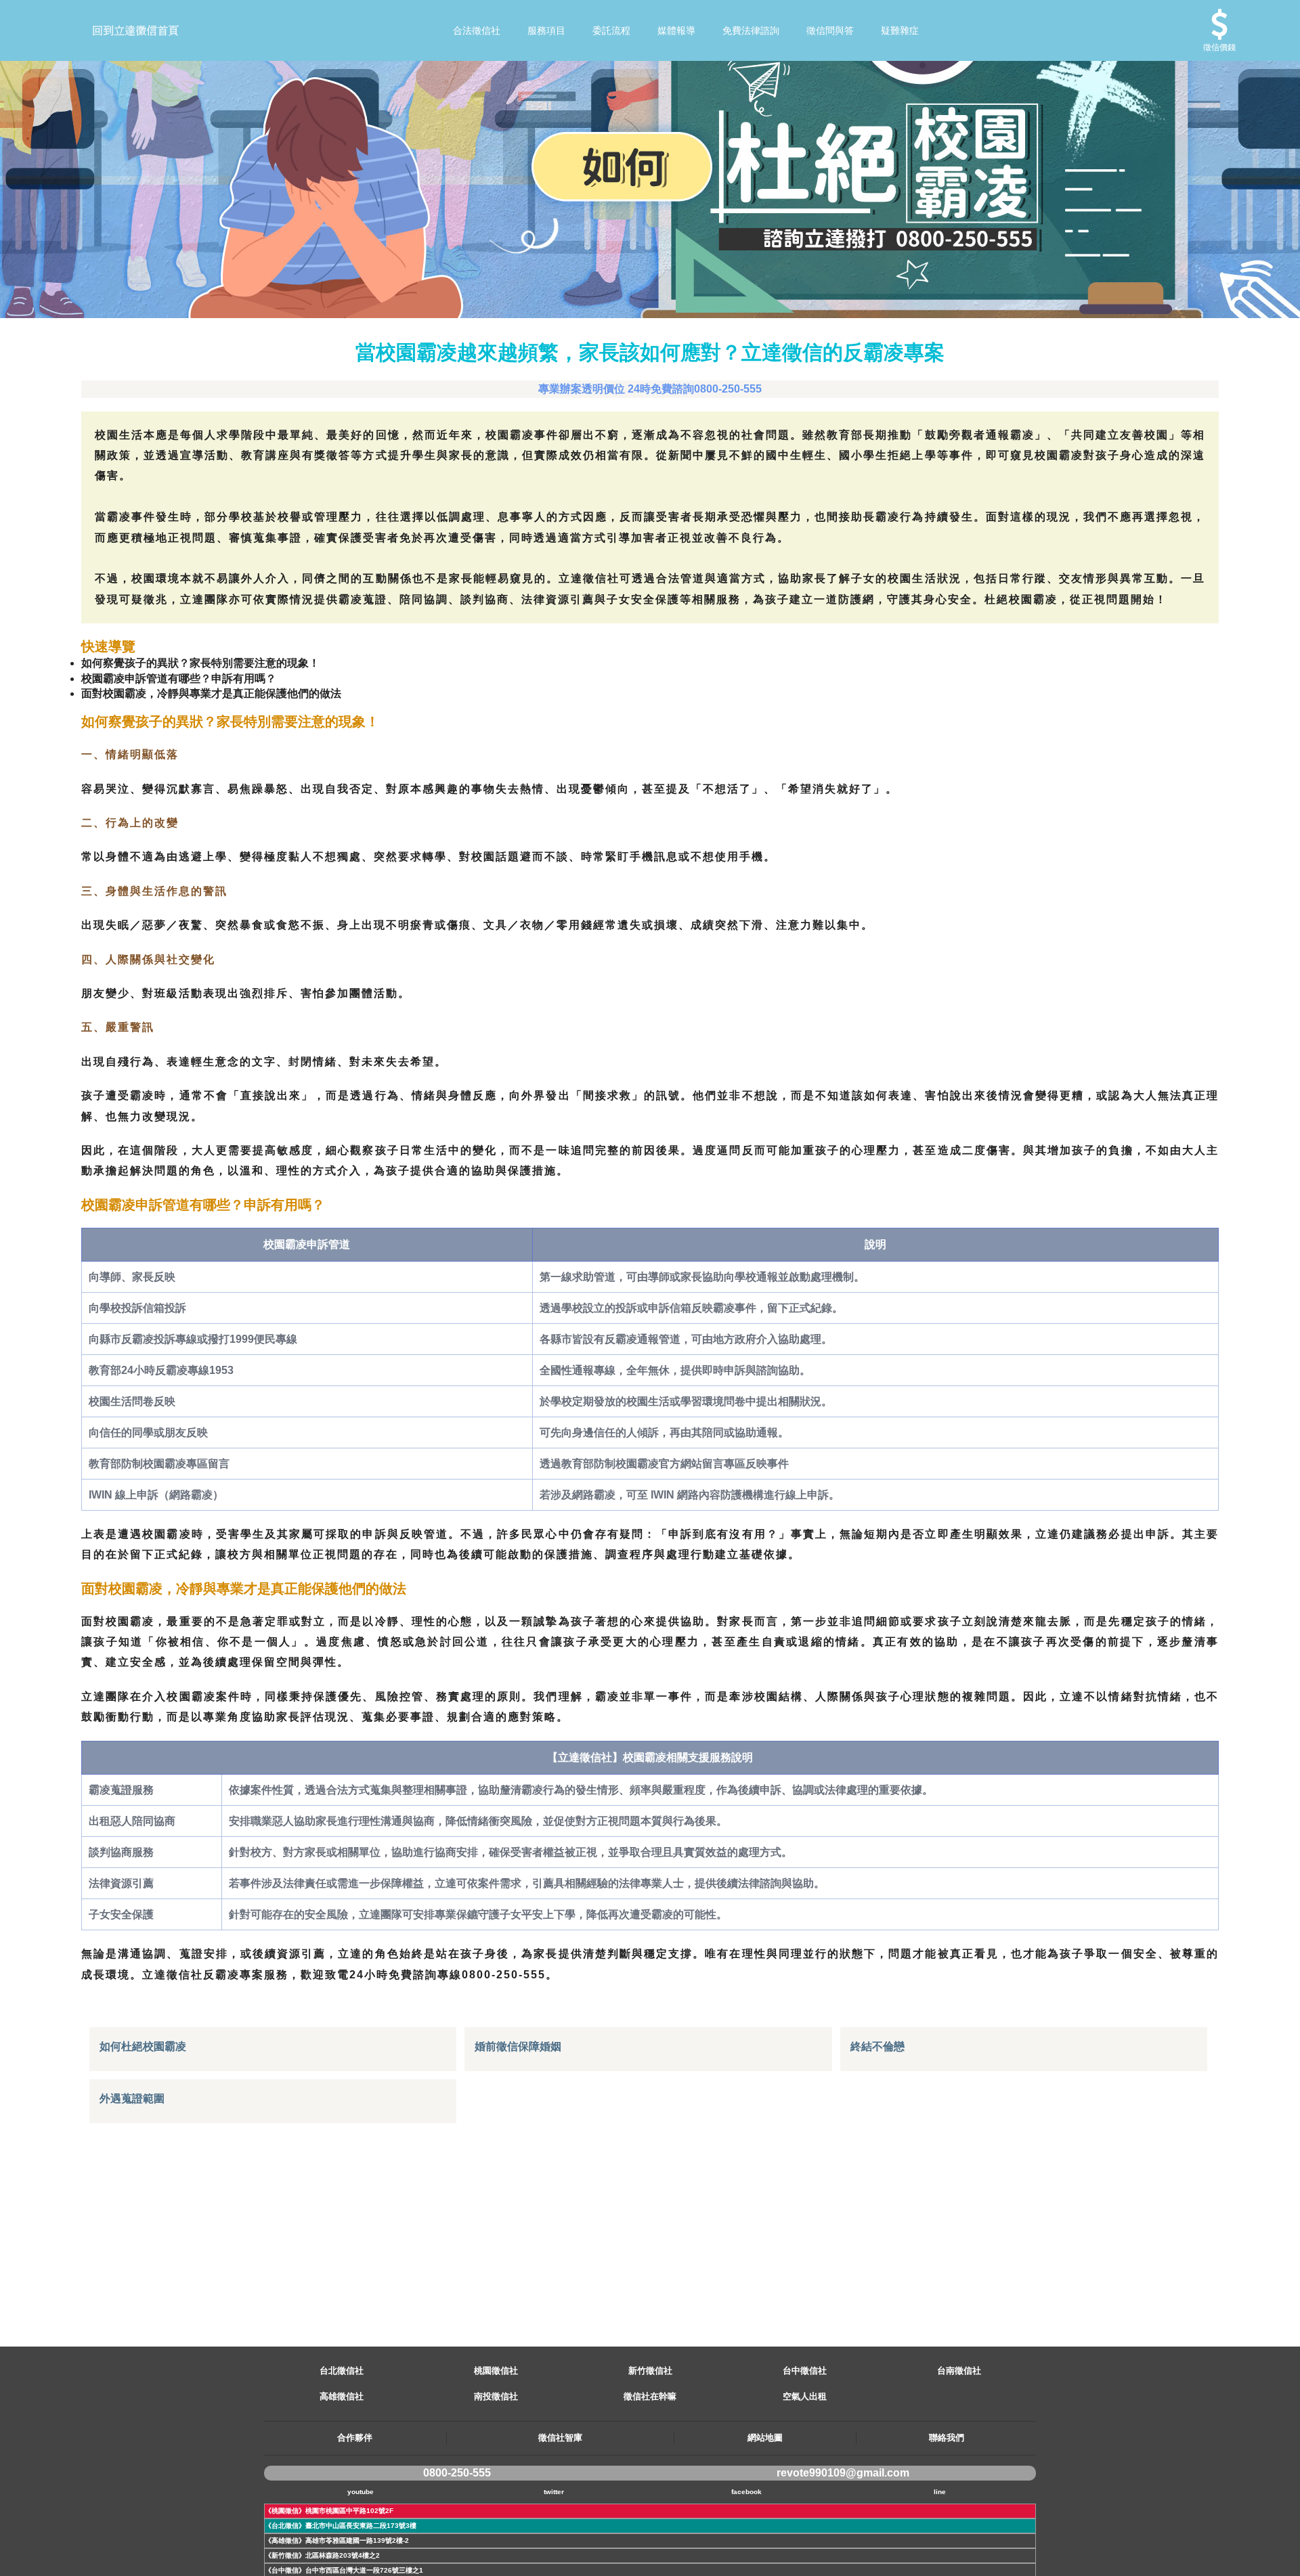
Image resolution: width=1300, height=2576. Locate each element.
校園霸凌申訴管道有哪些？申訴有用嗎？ (179, 679)
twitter (554, 2492)
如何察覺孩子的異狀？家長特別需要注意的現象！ (200, 663)
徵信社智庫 (560, 2438)
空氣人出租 (805, 2396)
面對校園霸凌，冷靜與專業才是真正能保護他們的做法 (211, 693)
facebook (746, 2492)
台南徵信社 (959, 2371)
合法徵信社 (477, 30)
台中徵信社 (805, 2371)
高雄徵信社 (342, 2396)
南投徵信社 (496, 2396)
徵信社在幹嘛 (650, 2396)
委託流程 (611, 30)
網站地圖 (765, 2438)
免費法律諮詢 (751, 30)
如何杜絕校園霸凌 (143, 2046)
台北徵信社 (342, 2371)
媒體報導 (676, 30)
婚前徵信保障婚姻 (518, 2046)
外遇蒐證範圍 (132, 2098)
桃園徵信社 (496, 2371)
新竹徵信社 (650, 2371)
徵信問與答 (830, 30)
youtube (361, 2492)
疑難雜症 (900, 30)
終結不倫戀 (877, 2046)
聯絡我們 (947, 2438)
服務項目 (546, 30)
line (940, 2492)
